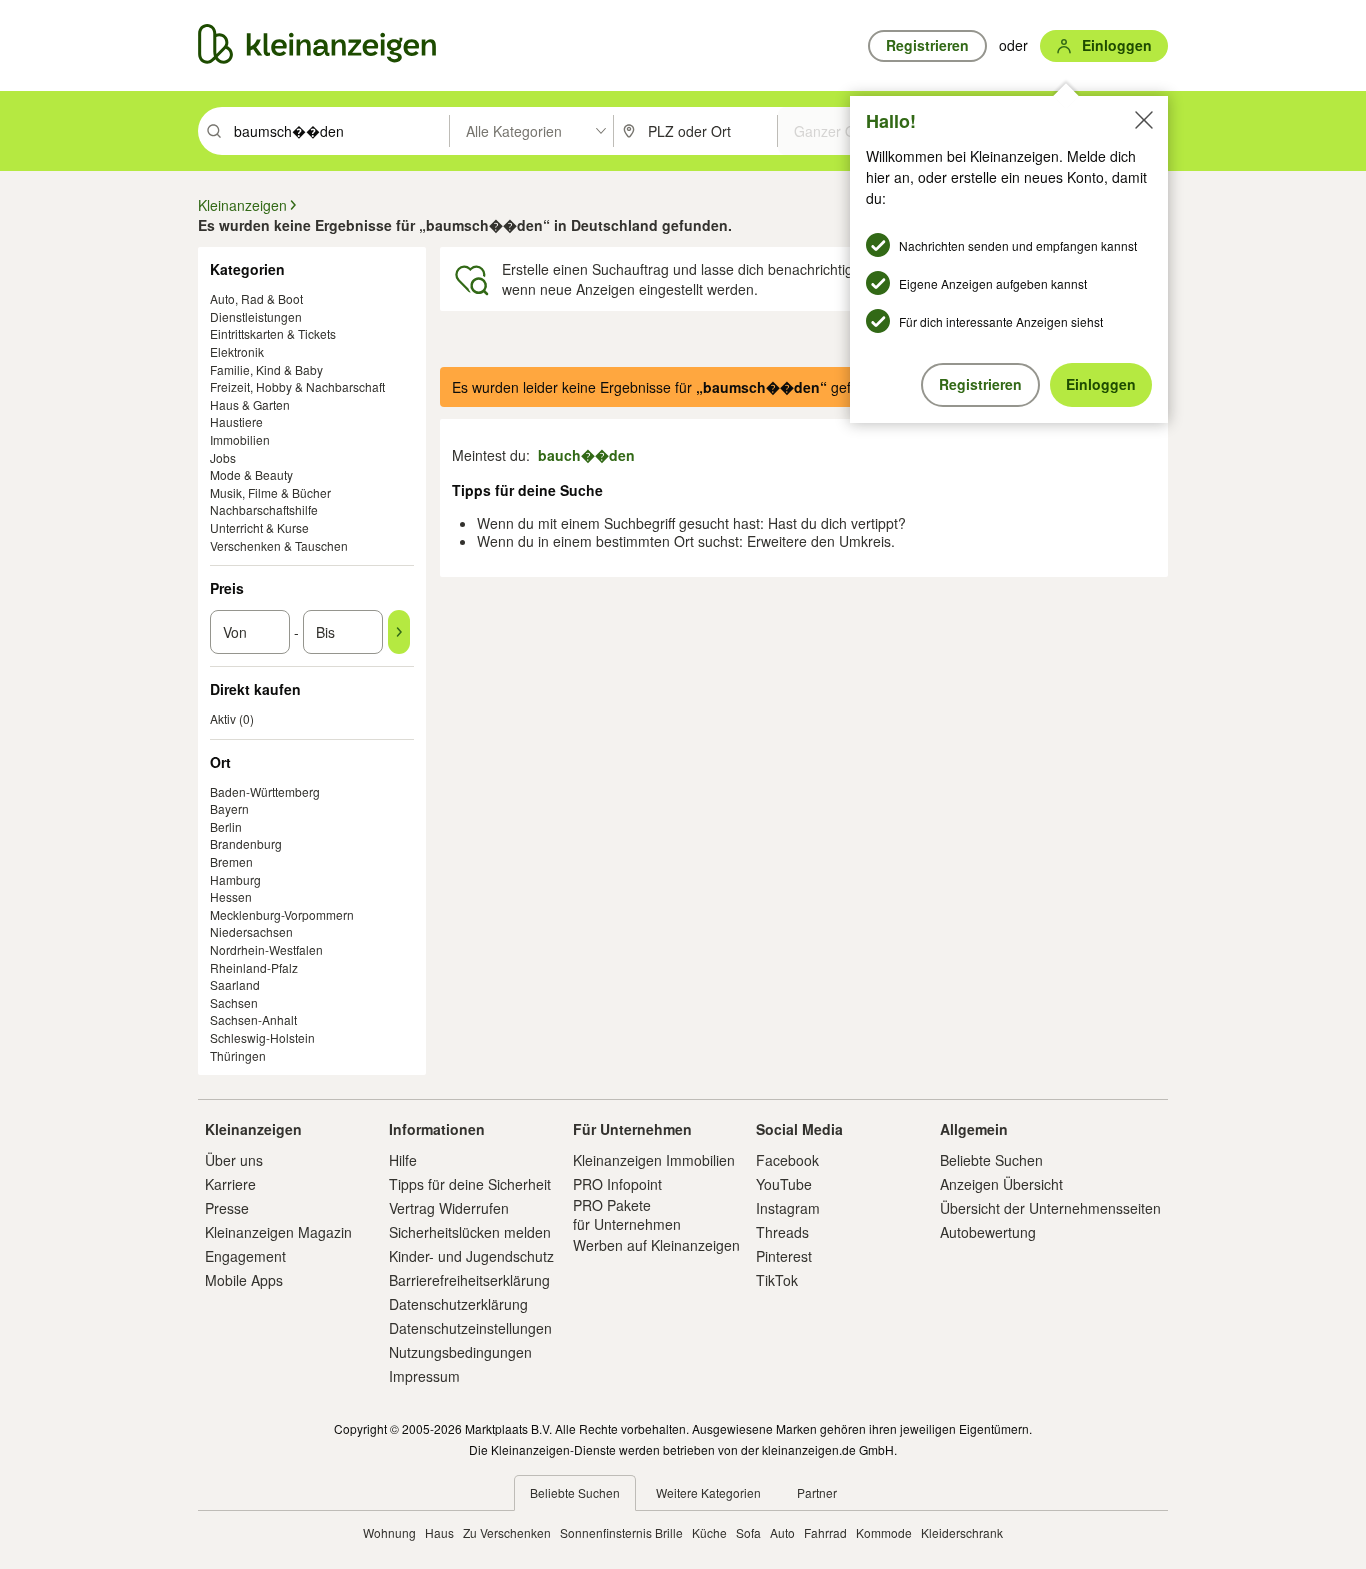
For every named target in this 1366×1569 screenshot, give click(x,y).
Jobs (223, 457)
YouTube (784, 1184)
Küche (709, 1532)
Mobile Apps (244, 1280)
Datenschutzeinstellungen (470, 1328)
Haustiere (236, 421)
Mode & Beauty (251, 474)
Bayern (229, 808)
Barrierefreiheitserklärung (469, 1280)
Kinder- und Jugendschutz (471, 1256)
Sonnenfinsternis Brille (621, 1532)
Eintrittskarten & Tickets (273, 333)
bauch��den (586, 455)
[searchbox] (339, 131)
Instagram (788, 1208)
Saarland (235, 984)
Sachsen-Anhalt (253, 1019)
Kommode (884, 1532)
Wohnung (389, 1532)
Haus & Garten (250, 404)
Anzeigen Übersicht (1001, 1184)
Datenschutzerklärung (458, 1304)
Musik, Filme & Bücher (270, 492)
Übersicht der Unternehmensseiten (1050, 1208)
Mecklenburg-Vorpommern (282, 914)
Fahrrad (825, 1532)
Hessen (231, 896)
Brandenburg (246, 843)
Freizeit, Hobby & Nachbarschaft (297, 386)
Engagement (245, 1256)
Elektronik (237, 351)
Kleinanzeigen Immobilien (654, 1160)
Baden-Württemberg (265, 791)
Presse (227, 1208)
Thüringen (238, 1055)
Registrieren (980, 384)
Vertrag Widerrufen (449, 1208)
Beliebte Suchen (991, 1160)
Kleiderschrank (962, 1532)
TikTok (777, 1280)
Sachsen (234, 1002)
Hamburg (235, 879)
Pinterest (784, 1256)
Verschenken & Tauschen (279, 545)
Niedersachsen (251, 931)
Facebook (787, 1160)
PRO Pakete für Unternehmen (627, 1214)
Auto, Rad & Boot (256, 298)
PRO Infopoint (617, 1184)
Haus (439, 1532)
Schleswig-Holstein (262, 1037)
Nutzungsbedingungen (460, 1352)
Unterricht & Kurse (259, 527)
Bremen (231, 861)
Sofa (748, 1532)
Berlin (226, 826)
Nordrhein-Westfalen (266, 949)
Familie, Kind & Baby (266, 369)
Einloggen (1101, 384)
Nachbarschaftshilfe (264, 509)
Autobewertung (988, 1232)
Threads (782, 1232)
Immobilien (240, 439)
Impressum (424, 1376)
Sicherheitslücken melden (470, 1232)
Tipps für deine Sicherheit (470, 1184)
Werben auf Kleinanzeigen (656, 1245)
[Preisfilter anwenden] (399, 632)
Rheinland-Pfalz (254, 967)
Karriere (230, 1184)
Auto (782, 1532)
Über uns (234, 1160)
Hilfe (403, 1160)
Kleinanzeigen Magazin (278, 1232)
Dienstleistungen (256, 316)
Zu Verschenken (507, 1532)
